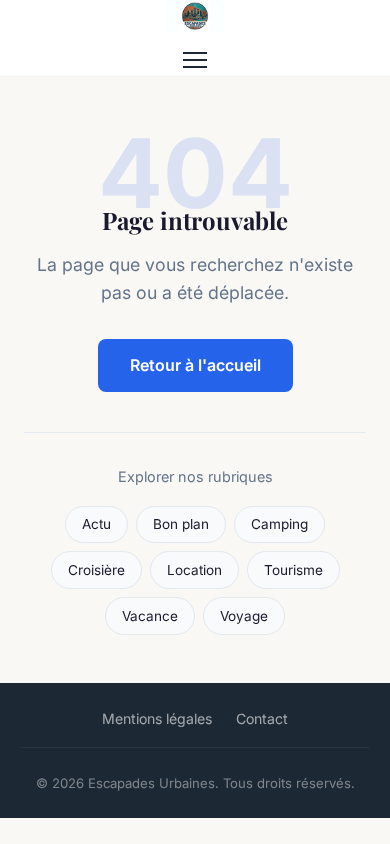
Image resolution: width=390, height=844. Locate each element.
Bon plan (181, 524)
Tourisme (293, 570)
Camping (279, 524)
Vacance (150, 616)
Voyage (244, 616)
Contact (262, 718)
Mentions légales (157, 718)
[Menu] (195, 60)
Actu (96, 524)
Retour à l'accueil (195, 365)
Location (194, 570)
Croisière (96, 570)
